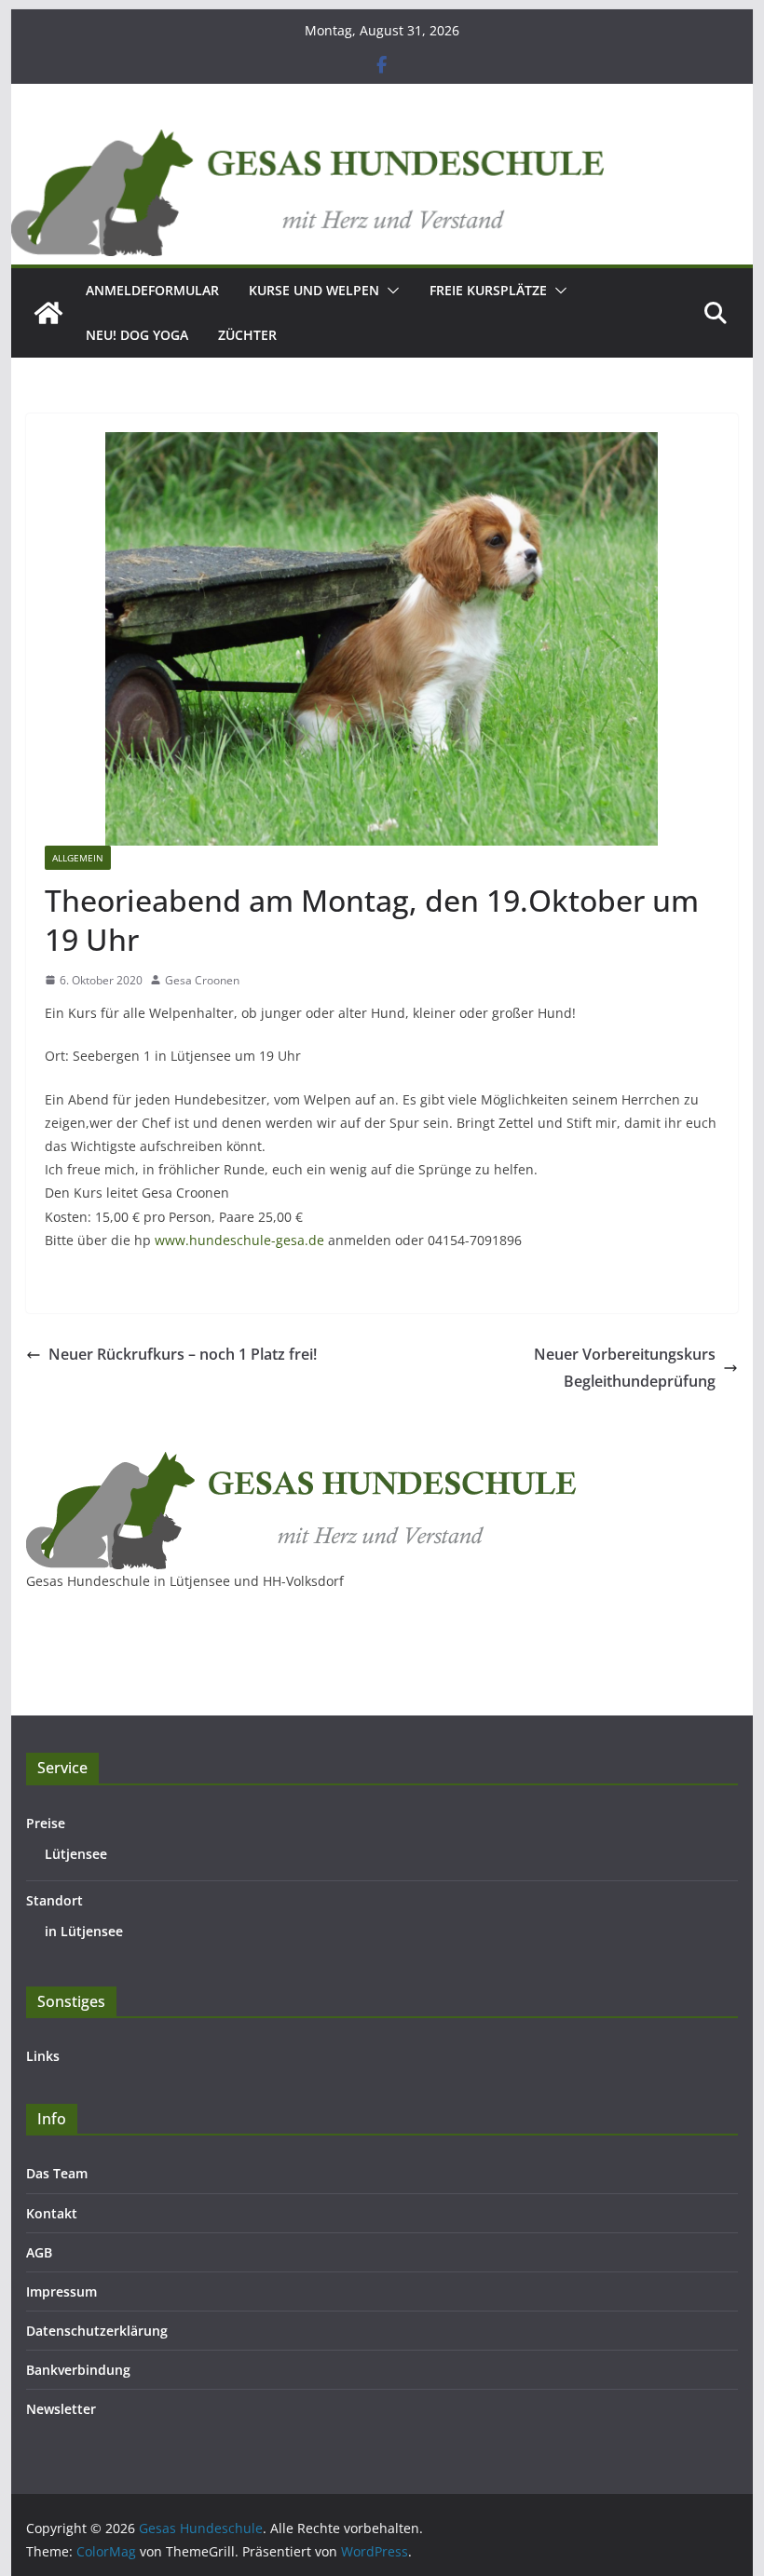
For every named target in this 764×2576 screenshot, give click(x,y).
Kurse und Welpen (314, 290)
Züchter (247, 335)
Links (43, 2056)
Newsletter (61, 2409)
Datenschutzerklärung (97, 2331)
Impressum (61, 2291)
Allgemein (78, 858)
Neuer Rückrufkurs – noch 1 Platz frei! (183, 1354)
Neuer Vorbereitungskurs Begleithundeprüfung (625, 1368)
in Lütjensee (84, 1931)
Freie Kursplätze (488, 290)
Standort (55, 1900)
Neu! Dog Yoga (137, 335)
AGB (39, 2252)
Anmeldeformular (152, 290)
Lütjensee (76, 1854)
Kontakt (52, 2213)
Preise (46, 1823)
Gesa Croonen (202, 980)
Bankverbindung (78, 2370)
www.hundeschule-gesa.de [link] (239, 1240)
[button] (389, 291)
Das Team (57, 2173)
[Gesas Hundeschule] (48, 313)
